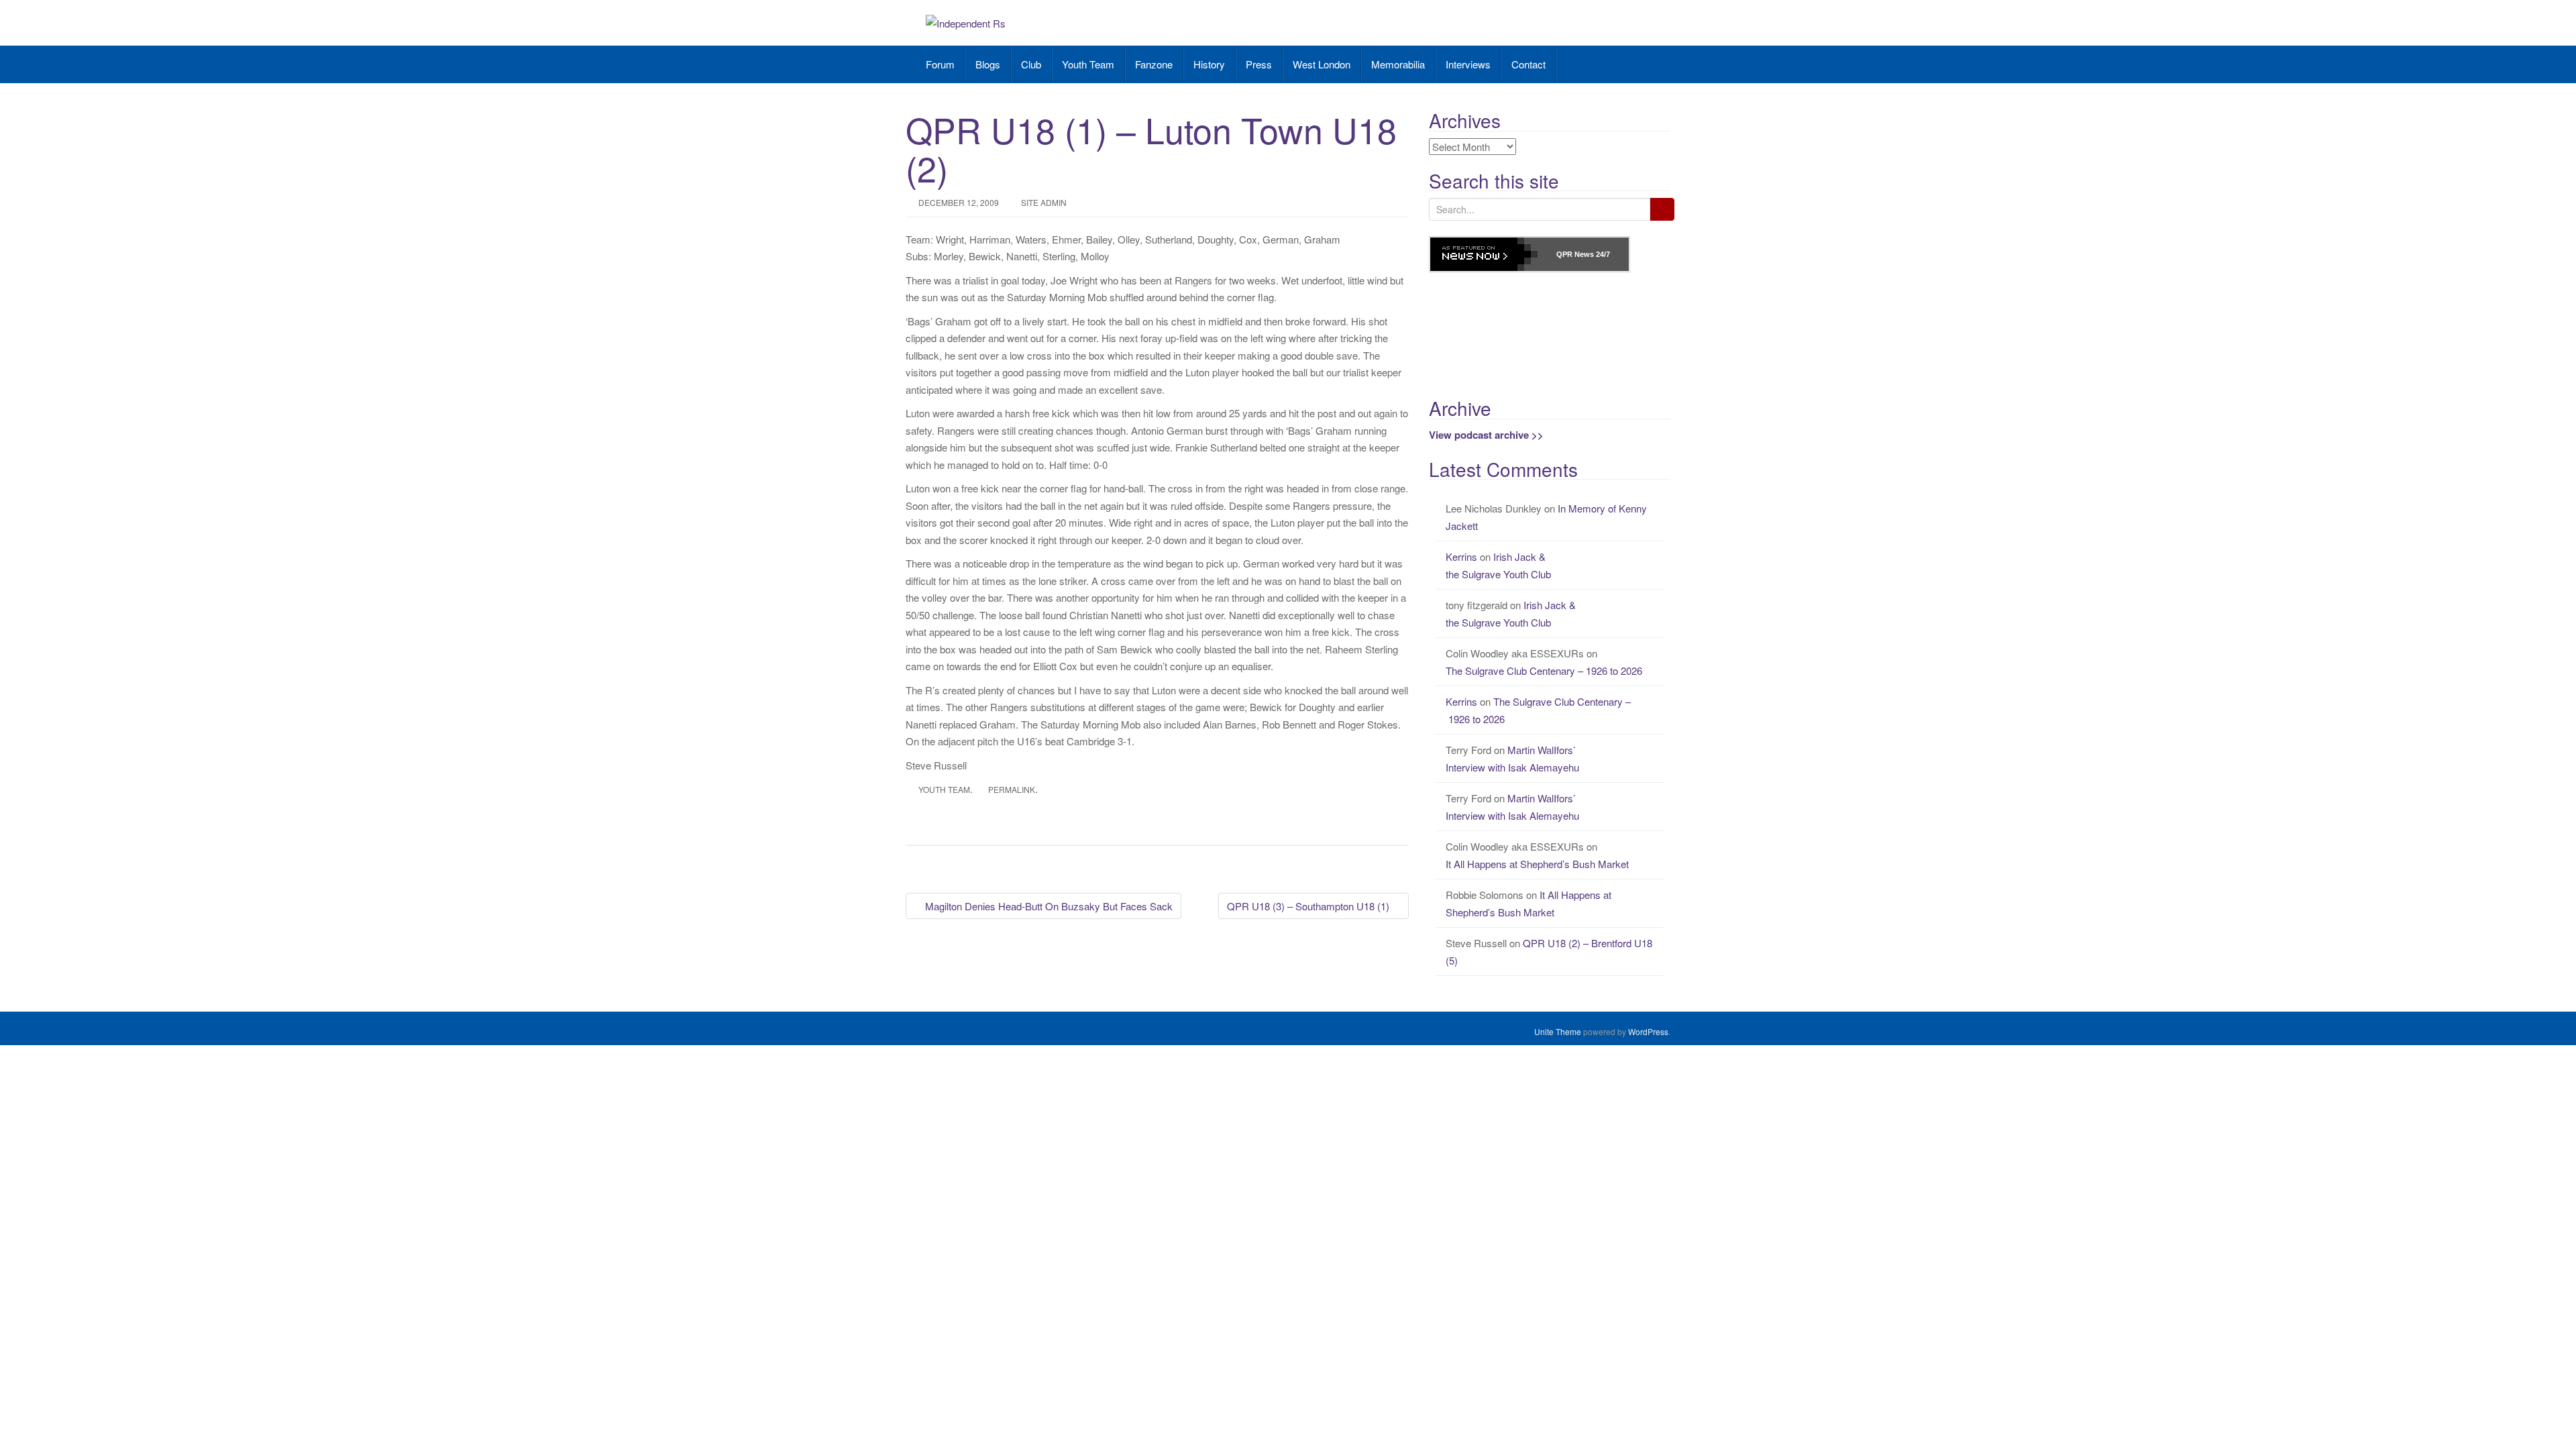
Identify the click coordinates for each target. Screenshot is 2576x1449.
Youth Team (1088, 64)
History (1209, 64)
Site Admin (1044, 202)
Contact (1528, 64)
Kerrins (1461, 556)
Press (1259, 64)
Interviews (1468, 64)
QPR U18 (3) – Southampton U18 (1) (1309, 906)
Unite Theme (1558, 1031)
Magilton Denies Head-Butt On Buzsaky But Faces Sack (1048, 906)
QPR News (1575, 254)
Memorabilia (1398, 64)
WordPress (1648, 1031)
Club (1031, 64)
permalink (1012, 789)
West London (1322, 64)
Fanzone (1154, 64)
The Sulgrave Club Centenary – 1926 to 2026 (1545, 670)
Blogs (988, 64)
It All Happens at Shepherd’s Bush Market (1537, 864)
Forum (940, 64)
